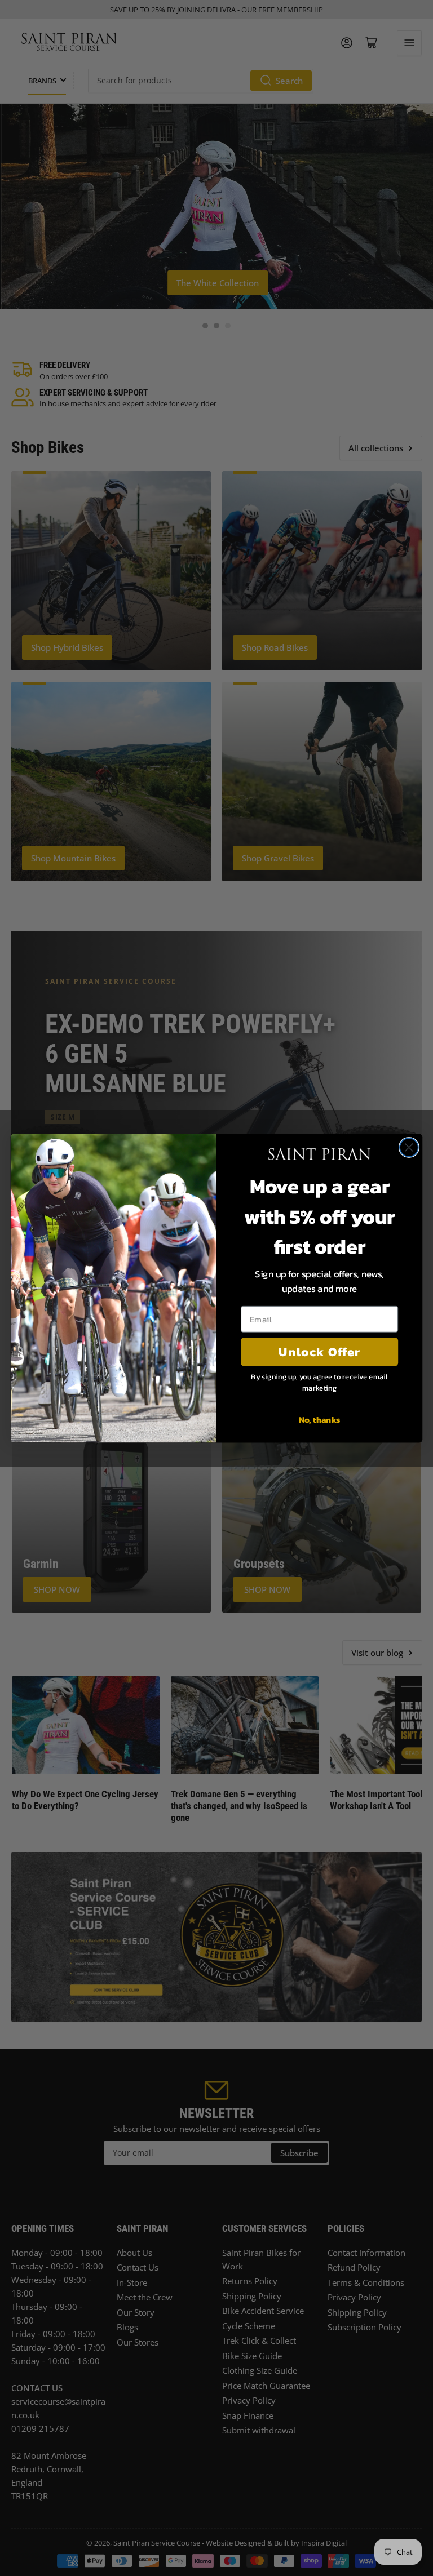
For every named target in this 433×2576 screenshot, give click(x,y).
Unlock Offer (319, 1351)
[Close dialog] (409, 1147)
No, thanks (320, 1419)
